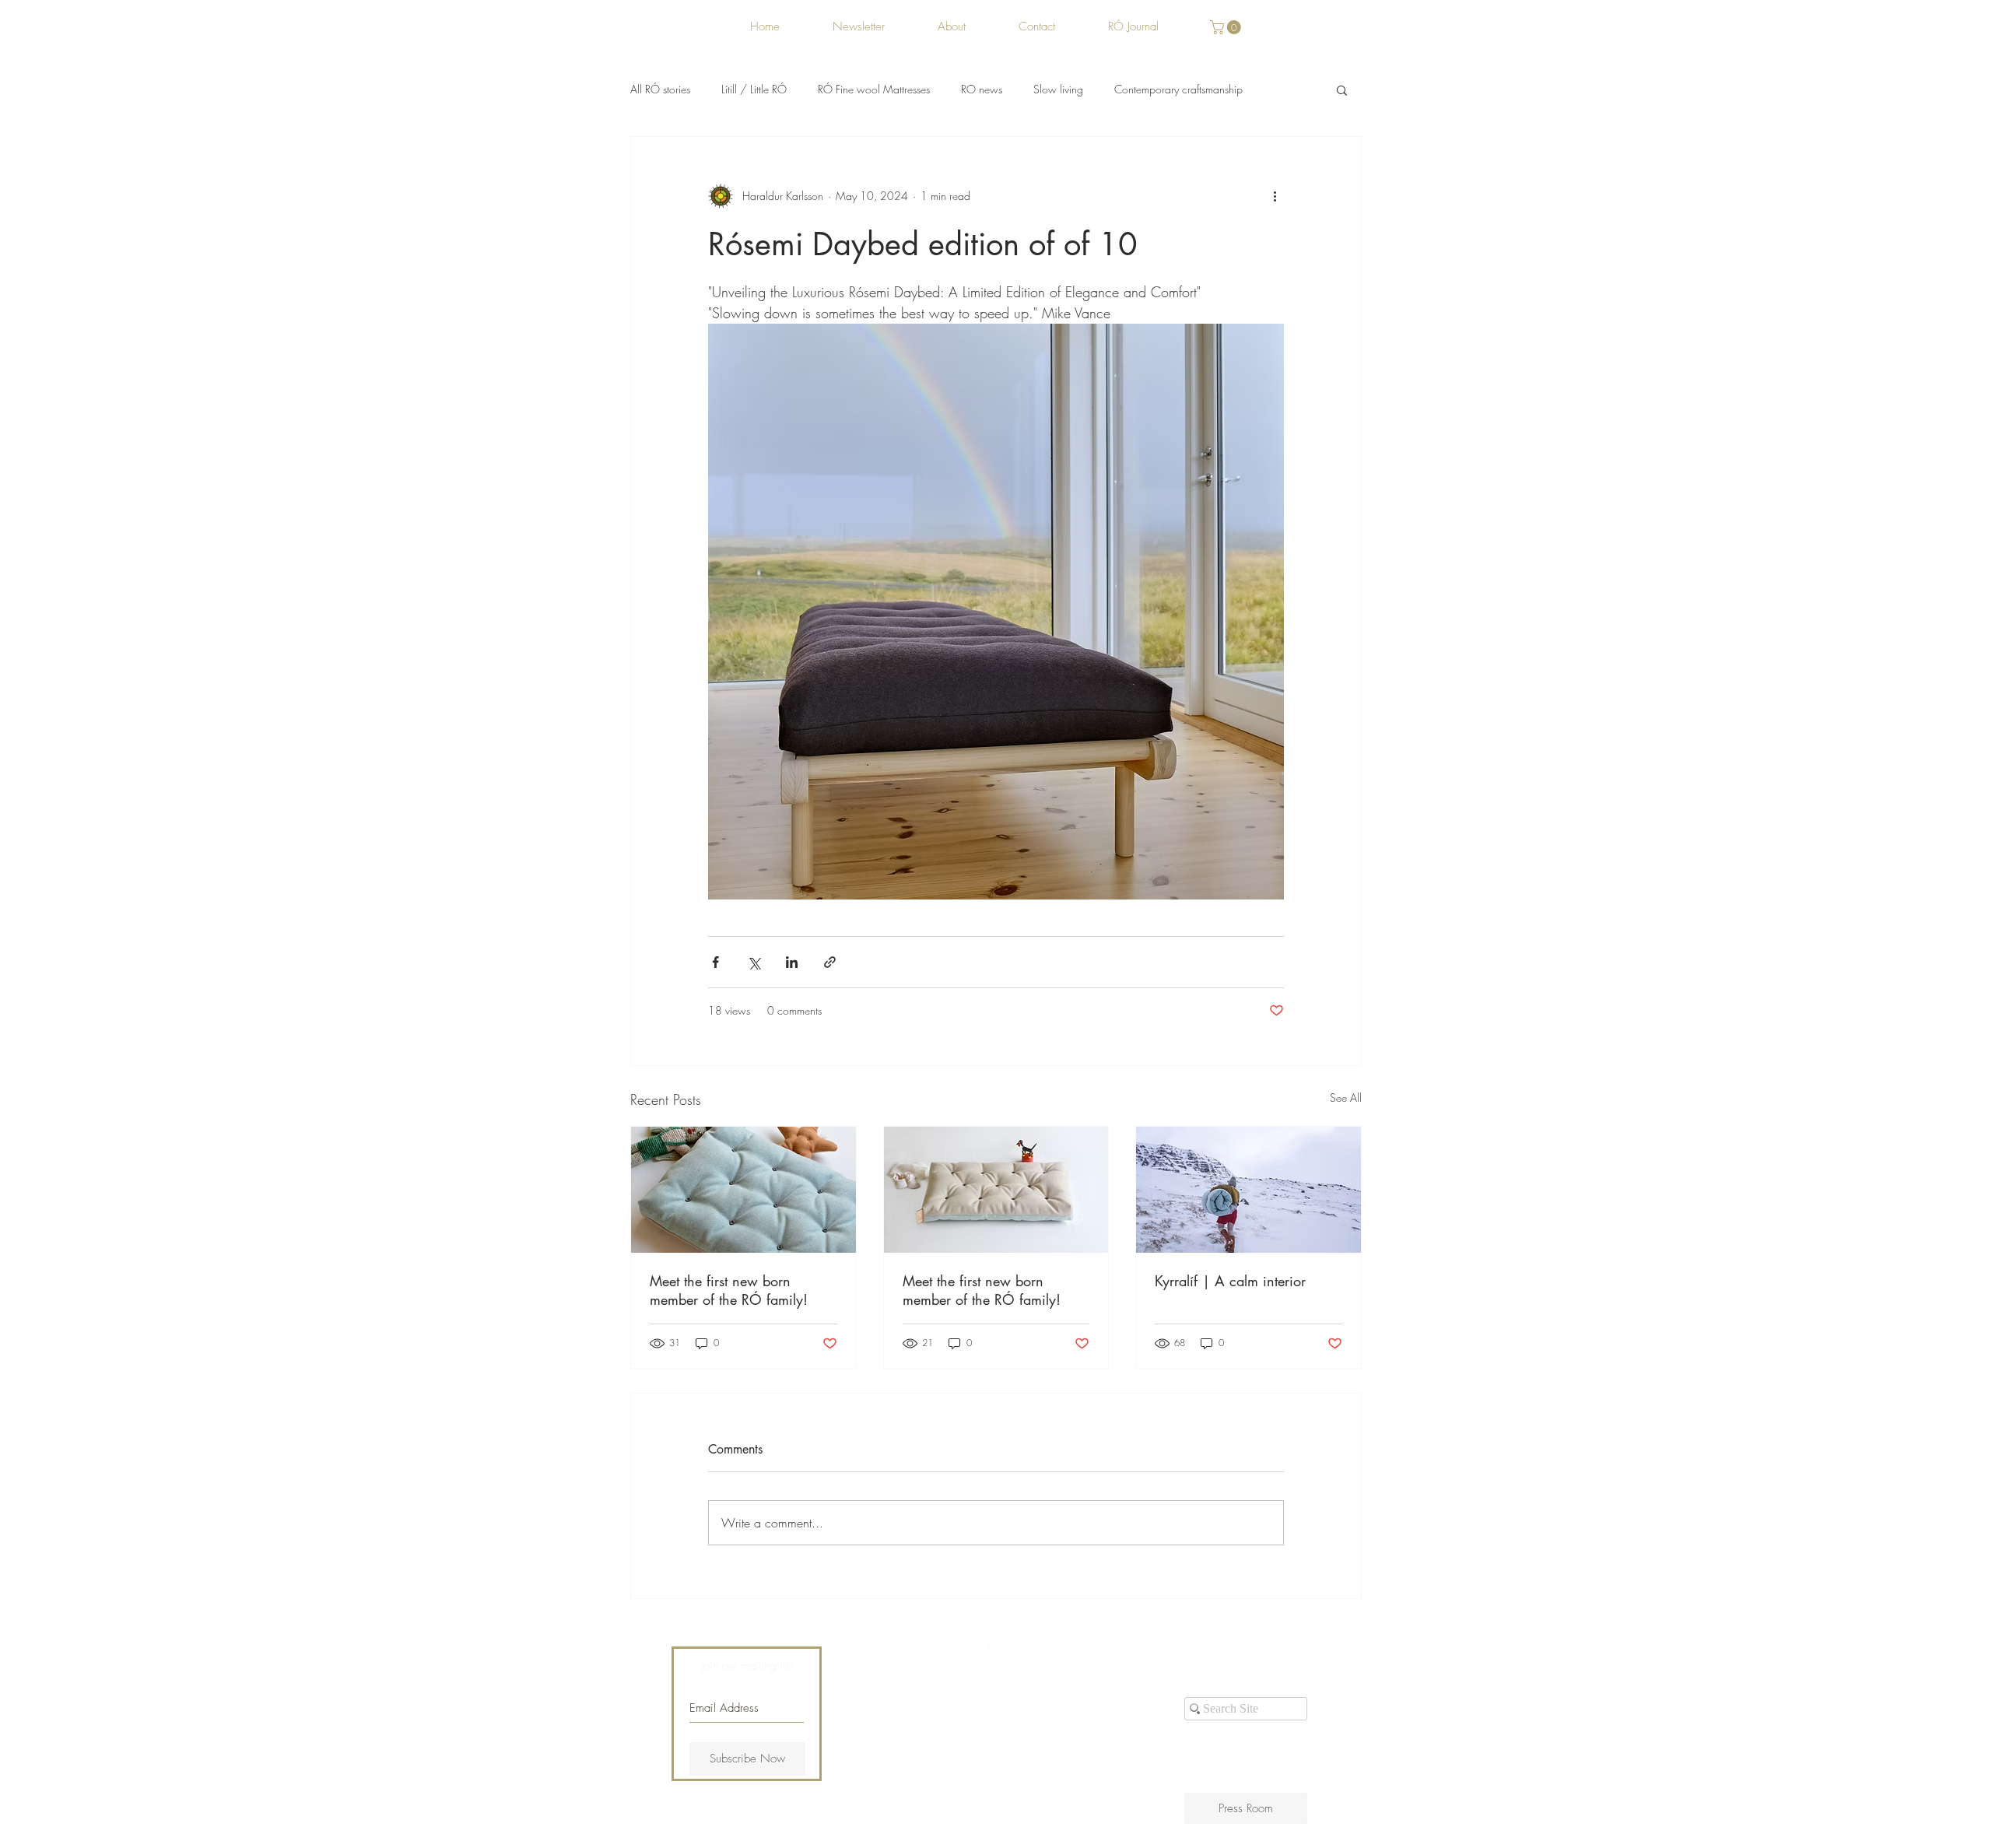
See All (1346, 1098)
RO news (982, 89)
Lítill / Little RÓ (754, 89)
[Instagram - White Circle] (1273, 1667)
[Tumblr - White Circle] (1297, 1667)
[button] (1227, 27)
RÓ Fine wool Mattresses (874, 89)
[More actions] (1275, 196)
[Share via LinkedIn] (792, 962)
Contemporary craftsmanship (1178, 89)
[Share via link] (830, 962)
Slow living (1058, 89)
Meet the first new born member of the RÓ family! (729, 1290)
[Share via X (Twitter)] (754, 962)
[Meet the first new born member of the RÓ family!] (743, 1190)
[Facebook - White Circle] (1249, 1667)
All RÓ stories (660, 89)
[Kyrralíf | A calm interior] (1249, 1190)
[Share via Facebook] (715, 962)
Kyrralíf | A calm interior (1230, 1281)
